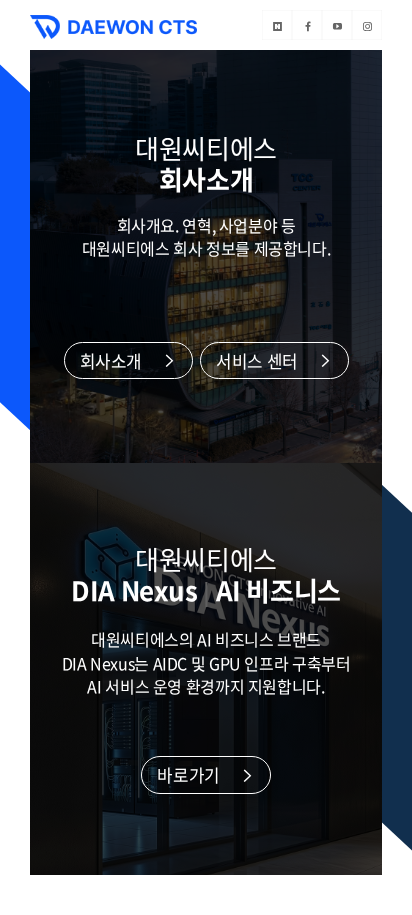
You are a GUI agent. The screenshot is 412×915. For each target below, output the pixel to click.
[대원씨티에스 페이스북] (307, 25)
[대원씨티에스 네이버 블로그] (277, 25)
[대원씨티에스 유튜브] (337, 25)
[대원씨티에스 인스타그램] (367, 25)
